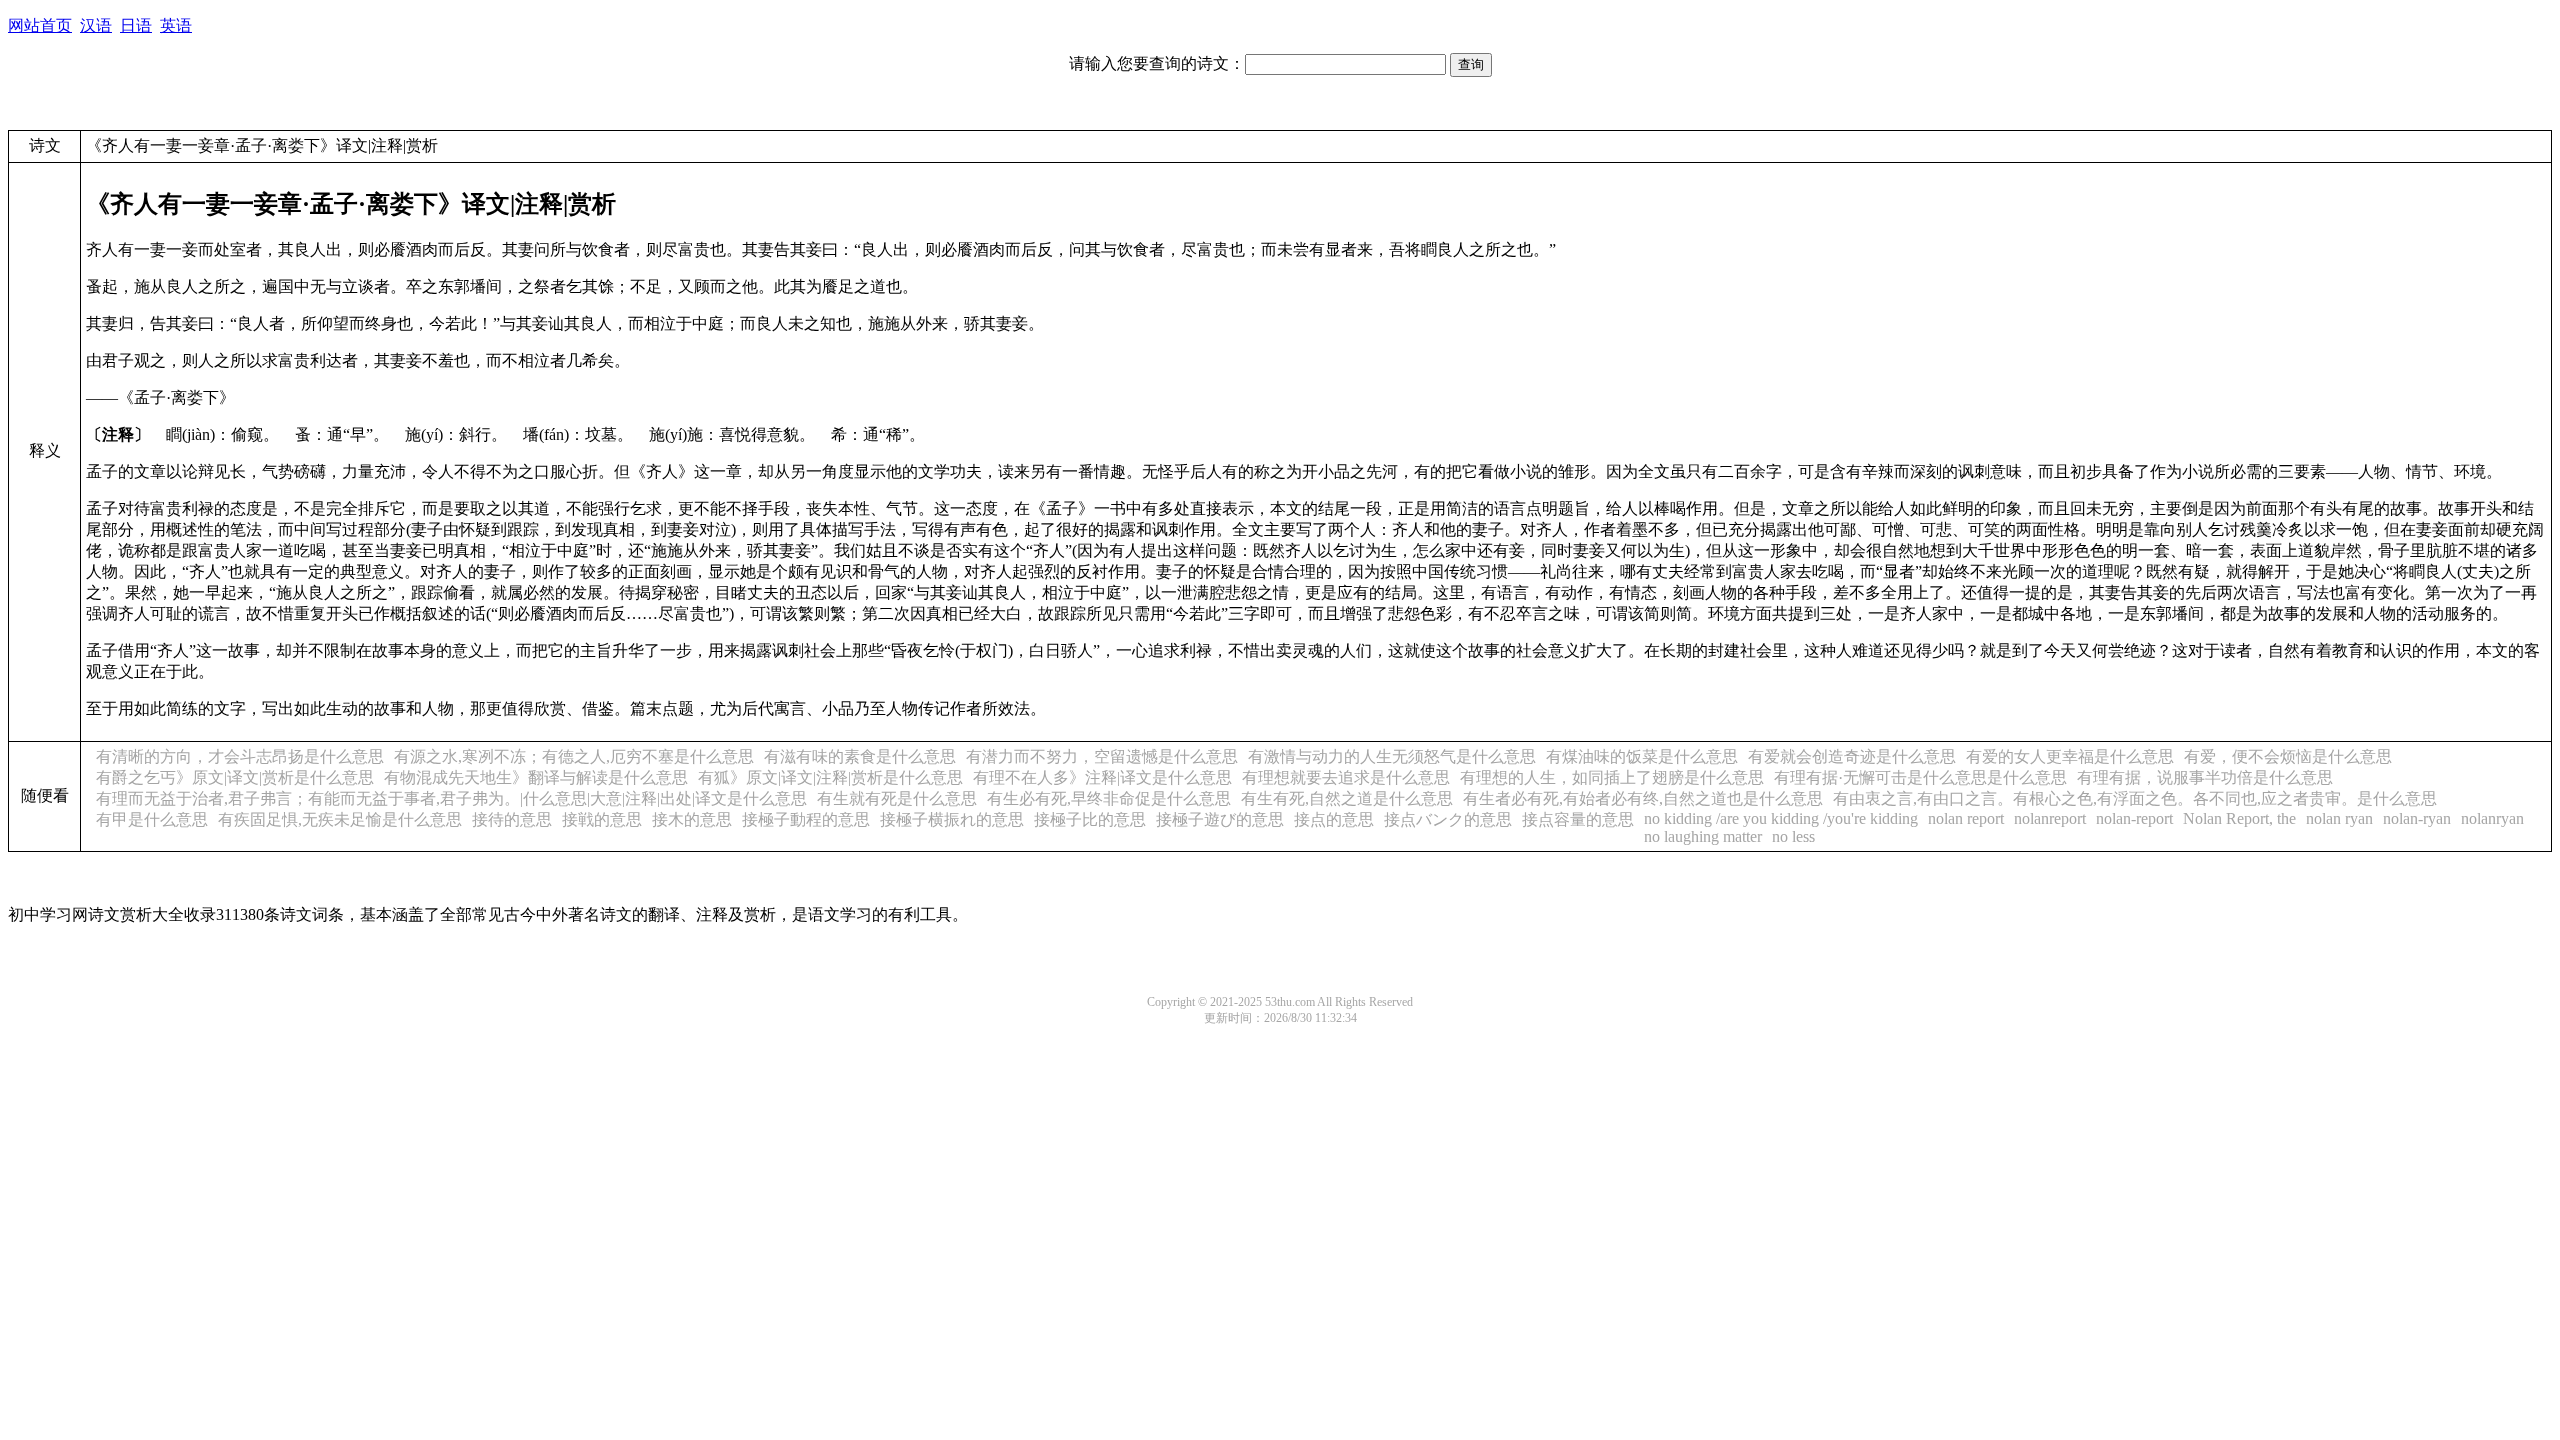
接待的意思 (512, 819)
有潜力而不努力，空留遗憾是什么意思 (1102, 756)
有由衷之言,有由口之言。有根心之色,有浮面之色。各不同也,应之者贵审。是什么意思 (2135, 798)
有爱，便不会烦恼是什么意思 (2288, 756)
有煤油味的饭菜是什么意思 (1642, 756)
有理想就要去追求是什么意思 (1346, 777)
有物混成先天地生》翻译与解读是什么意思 (536, 777)
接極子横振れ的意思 (952, 819)
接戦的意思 (602, 819)
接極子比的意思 (1090, 819)
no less (1793, 836)
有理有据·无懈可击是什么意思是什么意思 (1920, 777)
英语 (176, 25)
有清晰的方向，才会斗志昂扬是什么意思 (240, 756)
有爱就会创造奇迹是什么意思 (1852, 756)
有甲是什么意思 (152, 819)
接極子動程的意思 (806, 819)
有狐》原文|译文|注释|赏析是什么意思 (830, 777)
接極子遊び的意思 (1220, 819)
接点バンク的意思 (1448, 819)
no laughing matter (1703, 836)
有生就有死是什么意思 (897, 798)
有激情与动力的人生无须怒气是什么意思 (1392, 756)
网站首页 (40, 25)
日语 (136, 25)
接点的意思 (1334, 819)
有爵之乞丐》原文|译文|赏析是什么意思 (235, 777)
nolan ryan (2339, 818)
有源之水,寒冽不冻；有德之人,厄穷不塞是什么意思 (574, 756)
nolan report (1966, 818)
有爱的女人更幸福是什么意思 (2070, 756)
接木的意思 (692, 819)
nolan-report (2134, 818)
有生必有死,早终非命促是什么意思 (1109, 798)
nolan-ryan (2417, 818)
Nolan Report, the (2239, 818)
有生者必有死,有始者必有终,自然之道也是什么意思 (1643, 798)
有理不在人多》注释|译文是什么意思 (1102, 777)
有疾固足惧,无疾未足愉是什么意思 (340, 819)
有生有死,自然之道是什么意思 (1347, 798)
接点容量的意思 (1578, 819)
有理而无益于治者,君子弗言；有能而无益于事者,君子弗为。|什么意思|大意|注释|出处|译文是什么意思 (451, 798)
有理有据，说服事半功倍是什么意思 (2205, 777)
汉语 (96, 25)
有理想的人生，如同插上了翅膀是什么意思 (1612, 777)
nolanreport (2050, 818)
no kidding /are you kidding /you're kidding (1781, 818)
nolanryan (2492, 818)
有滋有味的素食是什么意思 (860, 756)
